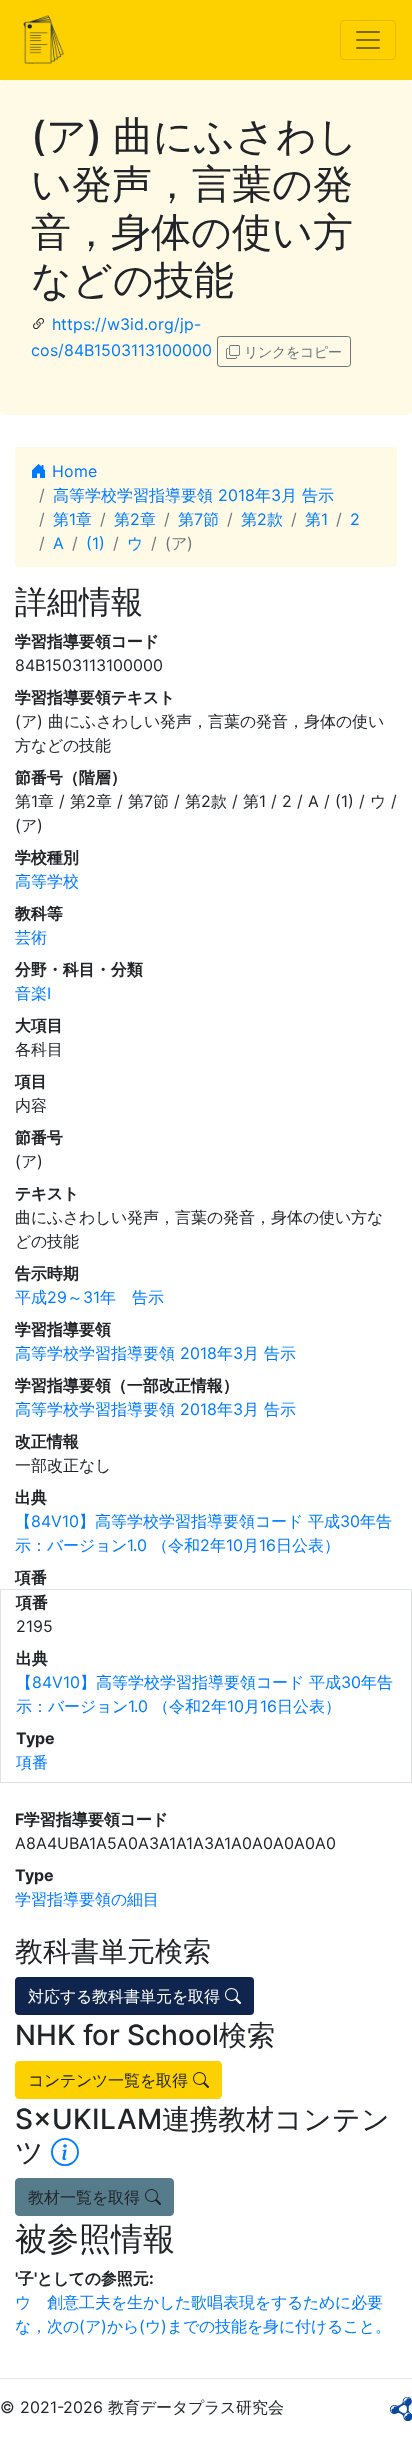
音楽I (33, 993)
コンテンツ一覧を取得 (110, 2080)
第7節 (198, 519)
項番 (32, 1762)
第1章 (72, 519)
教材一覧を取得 (86, 2197)
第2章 (135, 519)
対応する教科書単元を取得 (126, 1996)
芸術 (31, 937)
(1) (95, 543)
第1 (316, 519)
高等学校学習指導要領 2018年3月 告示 (193, 495)
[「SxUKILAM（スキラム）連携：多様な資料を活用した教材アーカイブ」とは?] (65, 2152)
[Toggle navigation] (368, 40)
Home (72, 471)
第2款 (262, 519)
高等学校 (47, 881)
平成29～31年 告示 (89, 1297)
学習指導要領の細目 (87, 1899)
